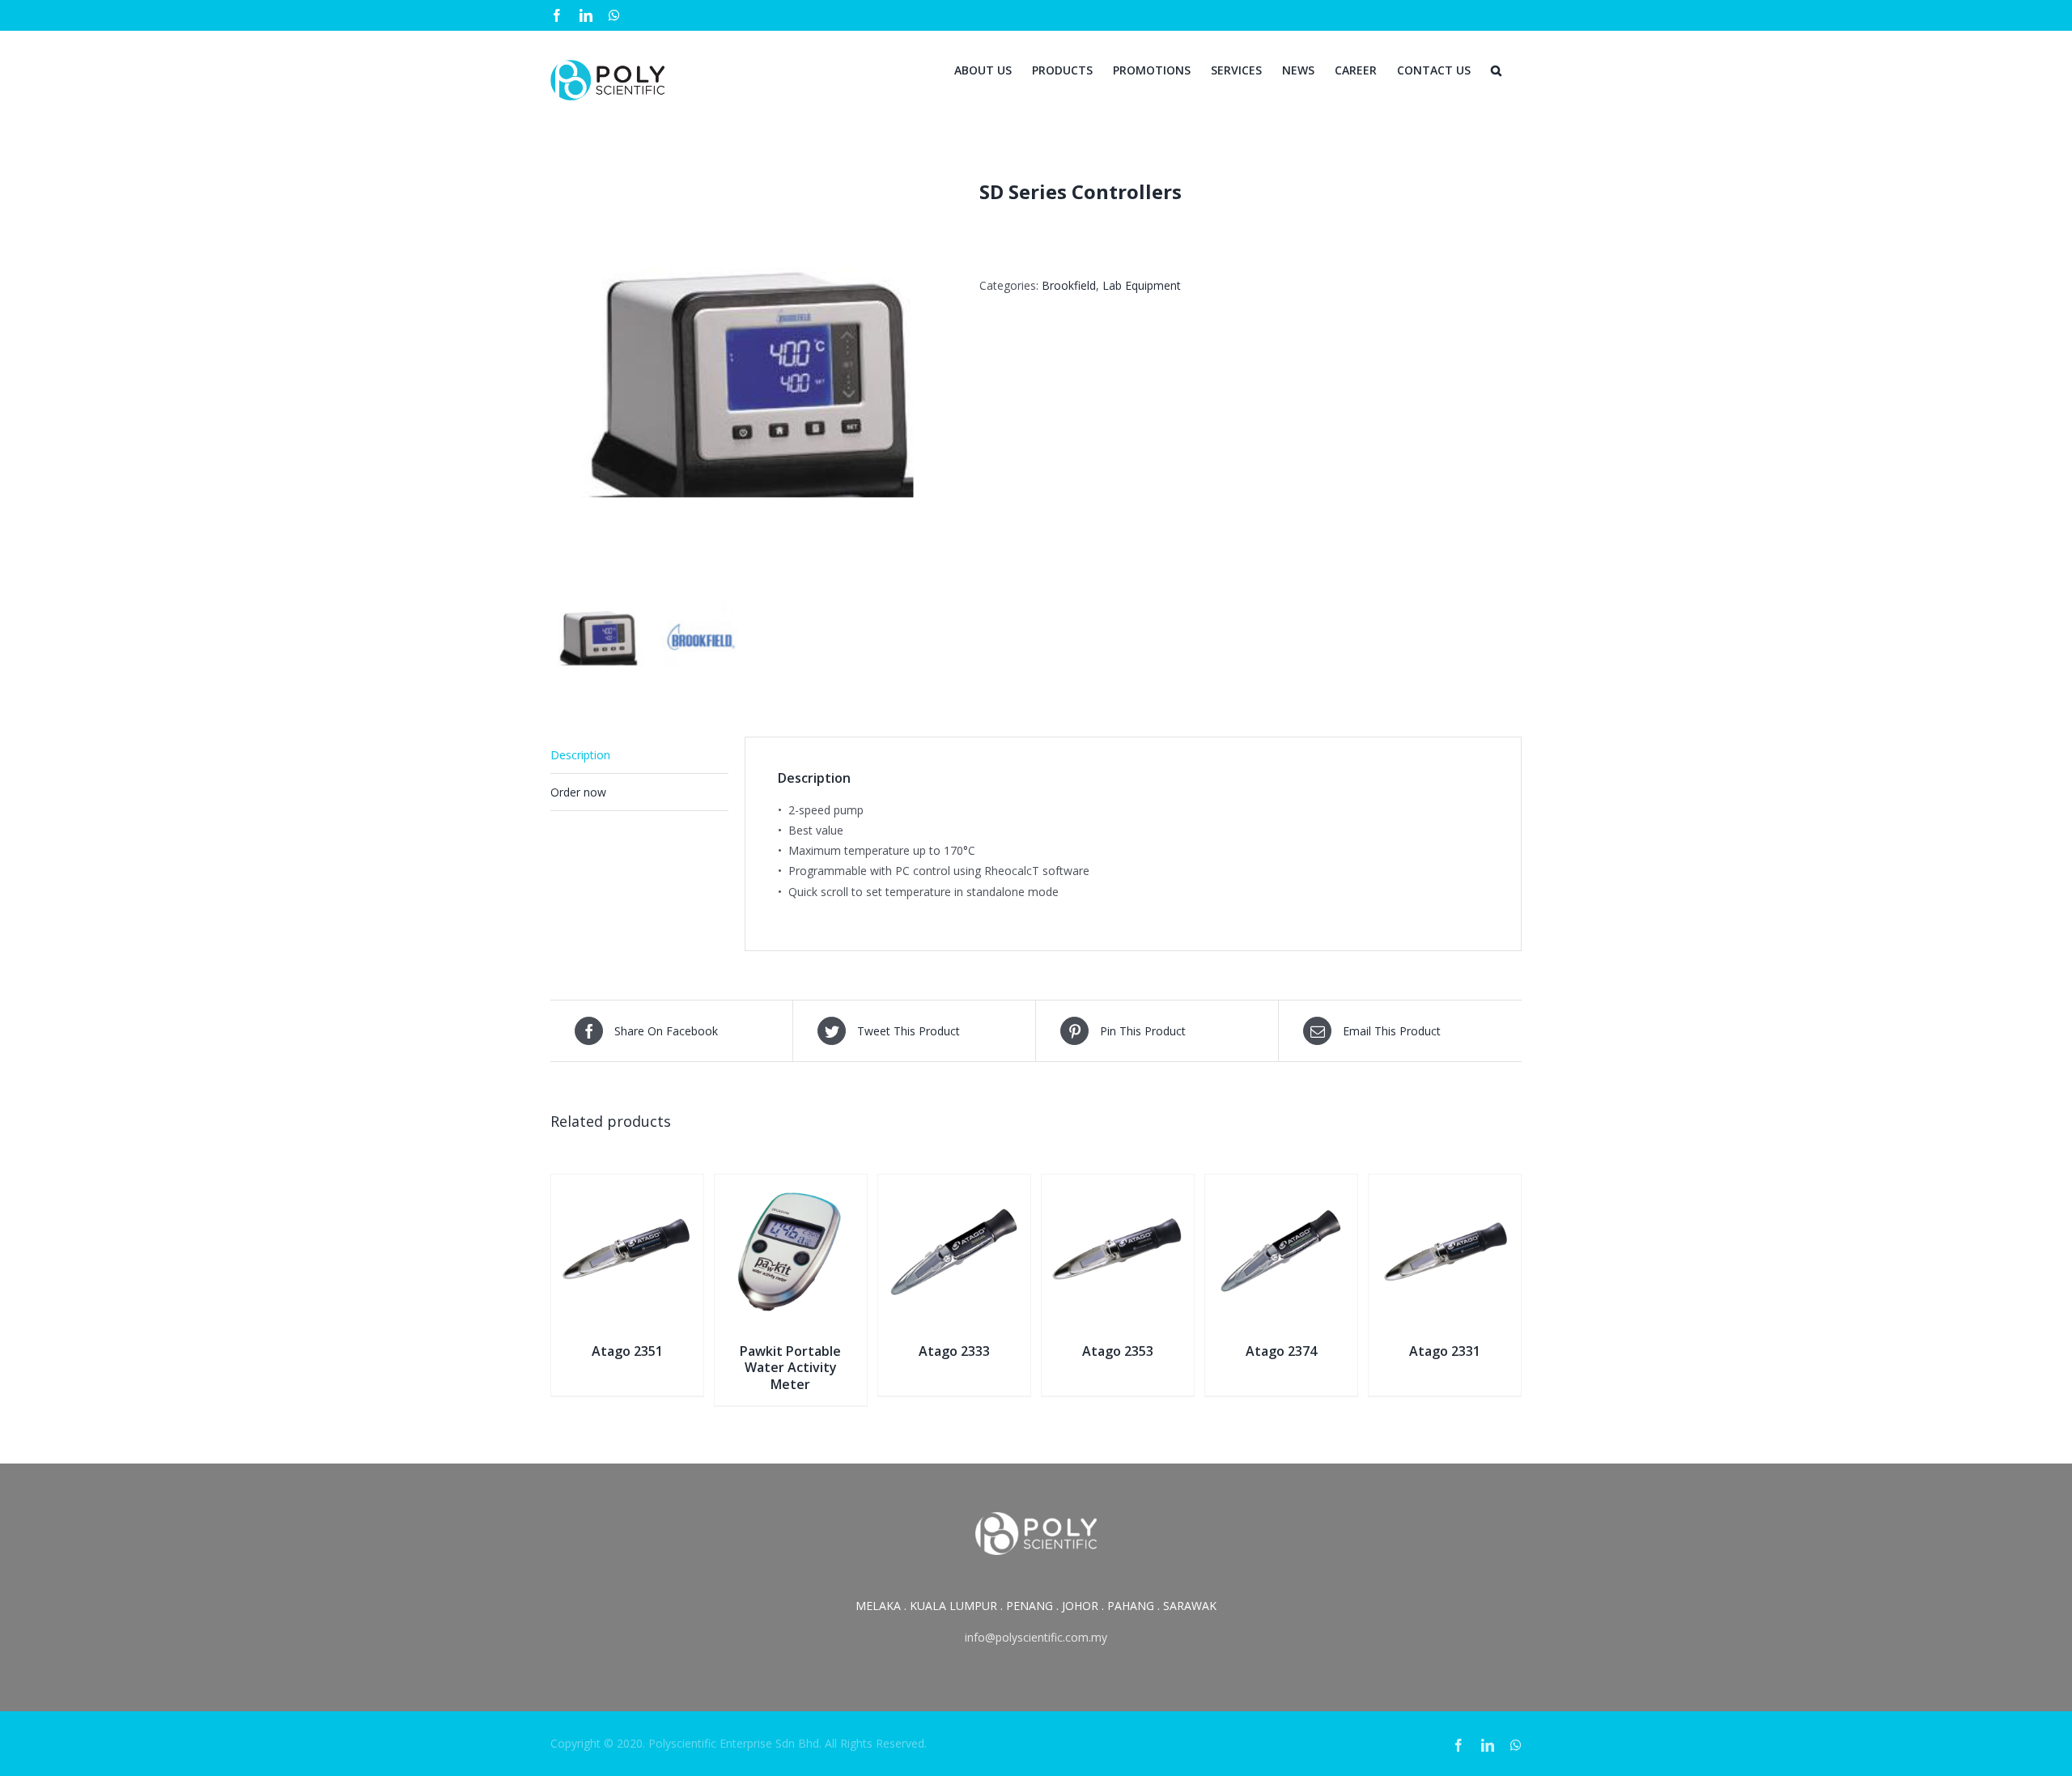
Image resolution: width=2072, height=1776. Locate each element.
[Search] (1496, 69)
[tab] (639, 755)
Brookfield (1069, 285)
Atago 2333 (954, 1351)
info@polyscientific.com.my (1036, 1637)
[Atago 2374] (1281, 1185)
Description (580, 755)
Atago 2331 (1445, 1351)
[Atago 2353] (1118, 1185)
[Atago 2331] (1445, 1185)
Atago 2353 (1118, 1351)
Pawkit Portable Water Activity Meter (790, 1368)
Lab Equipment (1142, 285)
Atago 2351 (627, 1351)
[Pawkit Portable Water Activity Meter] (791, 1185)
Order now (578, 792)
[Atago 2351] (627, 1185)
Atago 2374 (1281, 1351)
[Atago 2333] (954, 1185)
